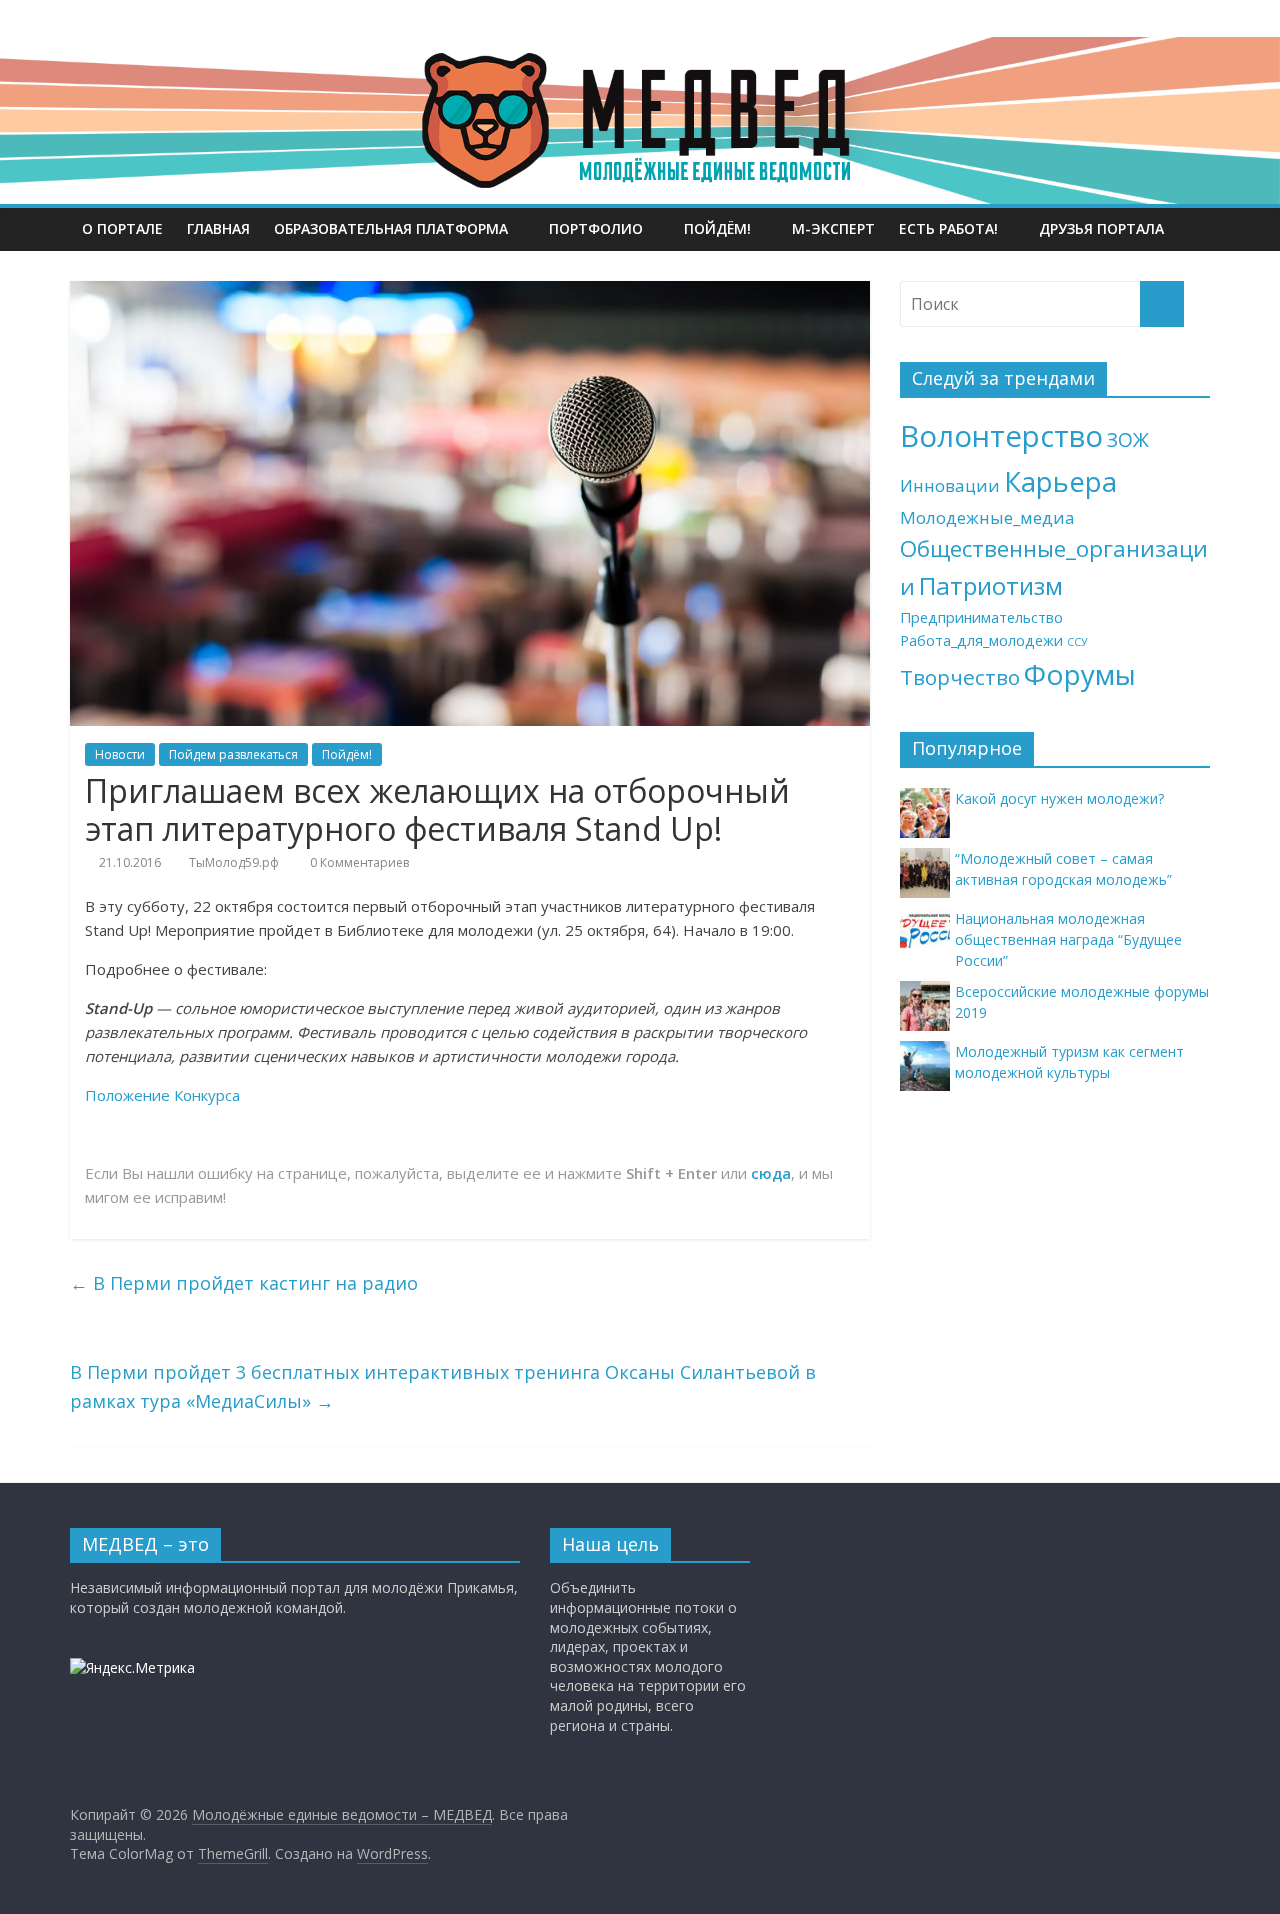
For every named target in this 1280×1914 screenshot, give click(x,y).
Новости (120, 754)
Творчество (960, 677)
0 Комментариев (358, 862)
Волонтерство (1001, 436)
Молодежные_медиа (987, 517)
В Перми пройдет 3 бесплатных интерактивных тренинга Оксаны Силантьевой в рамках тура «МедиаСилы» (443, 1386)
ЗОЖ (1128, 440)
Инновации (950, 485)
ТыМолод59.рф (234, 862)
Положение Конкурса (162, 1095)
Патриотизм (991, 585)
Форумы (1080, 674)
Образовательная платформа (391, 228)
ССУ (1077, 642)
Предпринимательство (981, 617)
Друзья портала (1101, 228)
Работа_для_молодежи (981, 640)
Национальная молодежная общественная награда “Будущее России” (1068, 939)
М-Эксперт (833, 228)
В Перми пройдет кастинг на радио (244, 1283)
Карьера (1060, 481)
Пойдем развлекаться (233, 754)
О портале (122, 228)
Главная (218, 228)
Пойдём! (717, 228)
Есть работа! (948, 228)
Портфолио (596, 228)
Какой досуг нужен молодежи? (1059, 798)
